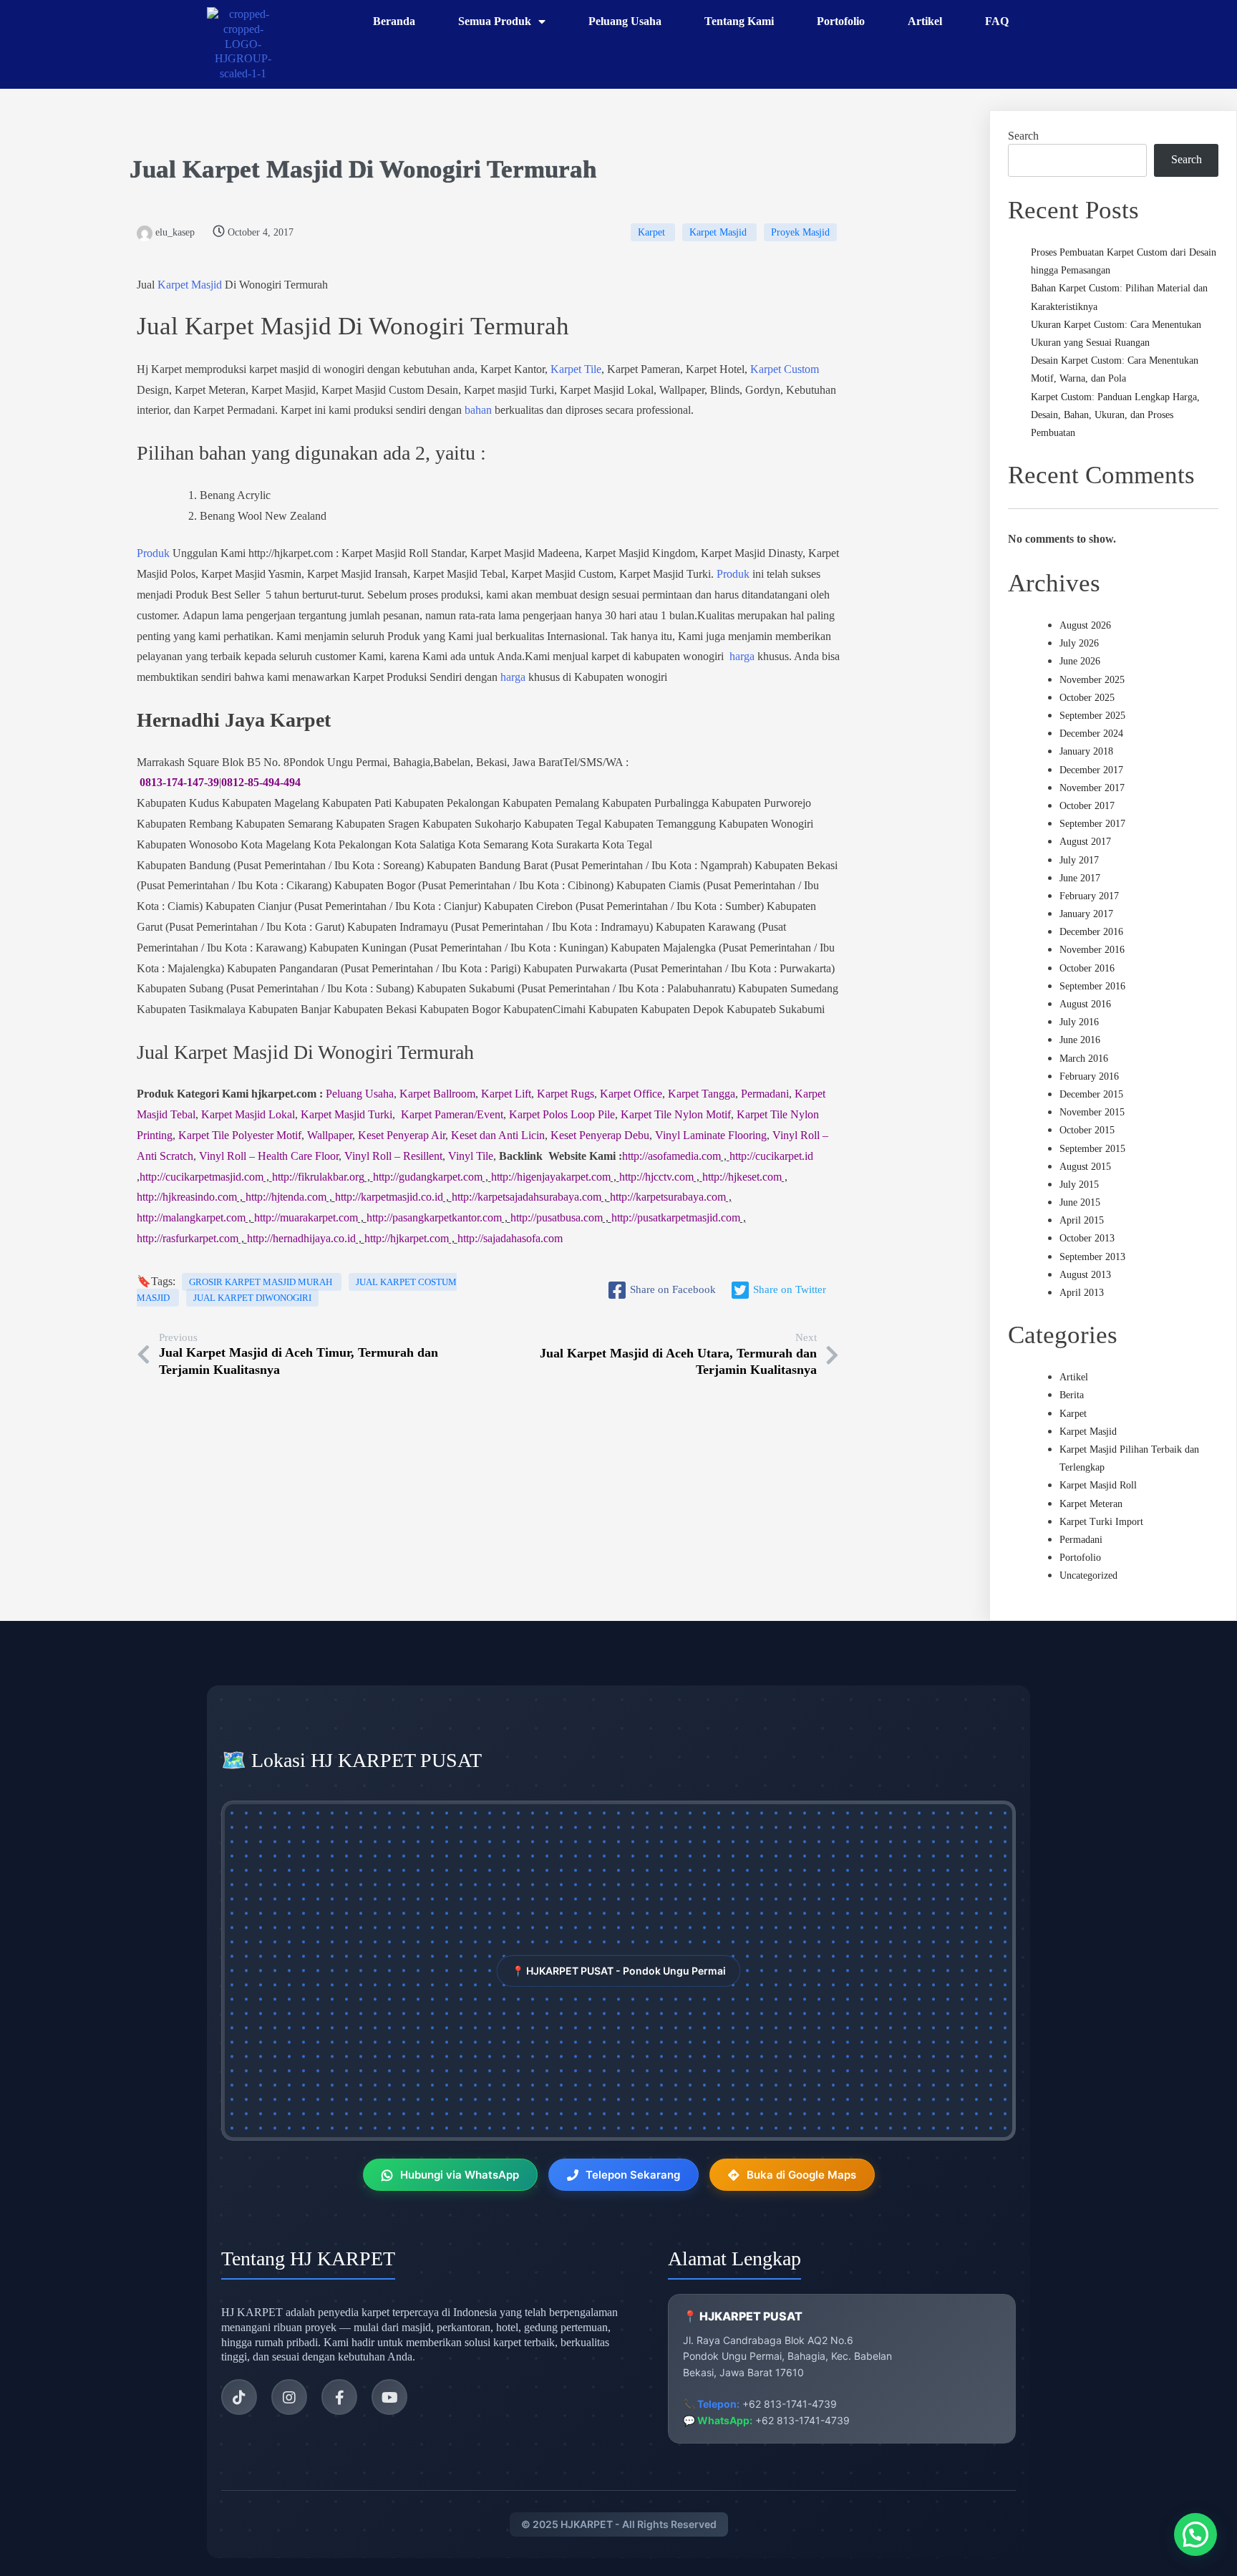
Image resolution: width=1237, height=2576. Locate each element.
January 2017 (1086, 914)
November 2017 (1092, 788)
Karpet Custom (785, 369)
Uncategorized (1088, 1575)
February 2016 (1089, 1076)
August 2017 (1085, 842)
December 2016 (1091, 932)
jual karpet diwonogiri (252, 1298)
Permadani (765, 1094)
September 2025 (1092, 716)
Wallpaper (330, 1135)
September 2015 (1092, 1149)
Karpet (653, 232)
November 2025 (1092, 680)
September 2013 (1092, 1257)
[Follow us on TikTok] (239, 2397)
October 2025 (1087, 698)
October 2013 (1087, 1238)
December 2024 (1091, 733)
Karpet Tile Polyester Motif (240, 1135)
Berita (1072, 1395)
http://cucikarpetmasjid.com (202, 1177)
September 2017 (1092, 824)
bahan (478, 410)
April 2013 (1082, 1293)
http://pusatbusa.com (557, 1217)
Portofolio (1080, 1558)
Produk (153, 553)
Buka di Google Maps (801, 2175)
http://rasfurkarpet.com (188, 1238)
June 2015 (1080, 1202)
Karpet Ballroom (437, 1094)
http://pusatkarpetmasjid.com (676, 1217)
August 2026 (1085, 625)
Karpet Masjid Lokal (248, 1114)
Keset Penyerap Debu (600, 1135)
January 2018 (1086, 751)
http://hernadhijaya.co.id (301, 1238)
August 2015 (1085, 1167)
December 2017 (1091, 770)
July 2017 (1079, 860)
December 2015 (1091, 1094)
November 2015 (1092, 1112)
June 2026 (1080, 661)
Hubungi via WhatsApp (460, 2175)
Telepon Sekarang (633, 2175)
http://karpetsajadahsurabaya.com (527, 1197)
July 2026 (1079, 643)
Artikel (1074, 1377)
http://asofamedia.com (671, 1156)
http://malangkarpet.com (191, 1217)
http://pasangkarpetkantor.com (434, 1217)
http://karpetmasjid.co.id (389, 1197)
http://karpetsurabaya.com (668, 1197)
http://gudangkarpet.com (428, 1177)
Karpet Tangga (702, 1094)
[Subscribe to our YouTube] (389, 2397)
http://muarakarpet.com (306, 1217)
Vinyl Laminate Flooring (711, 1135)
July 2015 (1079, 1185)
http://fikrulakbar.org (318, 1177)
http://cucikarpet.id (771, 1156)
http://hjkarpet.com (407, 1238)
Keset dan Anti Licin (498, 1135)
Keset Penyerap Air (402, 1135)
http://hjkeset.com (742, 1177)
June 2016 (1080, 1040)
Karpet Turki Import (1101, 1522)
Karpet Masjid (262, 169)
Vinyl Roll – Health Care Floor (269, 1156)
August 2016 (1085, 1004)
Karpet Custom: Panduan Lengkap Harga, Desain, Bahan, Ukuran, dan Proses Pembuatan (1115, 415)
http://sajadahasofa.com (510, 1238)
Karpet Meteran (1091, 1504)
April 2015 (1082, 1220)
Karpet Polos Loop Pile (562, 1114)
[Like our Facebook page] (339, 2397)
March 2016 (1084, 1059)
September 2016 (1092, 986)
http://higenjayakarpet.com (551, 1177)
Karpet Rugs (566, 1094)
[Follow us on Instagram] (289, 2397)
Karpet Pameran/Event (452, 1114)
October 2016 (1087, 968)
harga (742, 656)
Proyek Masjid (800, 232)
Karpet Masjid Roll (1098, 1485)
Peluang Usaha (360, 1094)
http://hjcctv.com (656, 1177)
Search (1023, 136)
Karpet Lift (506, 1094)
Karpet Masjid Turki (346, 1114)
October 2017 (1087, 806)
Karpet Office (631, 1094)
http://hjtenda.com (286, 1197)
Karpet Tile (576, 369)
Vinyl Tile (471, 1156)
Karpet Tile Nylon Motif (676, 1114)
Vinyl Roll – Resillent (393, 1156)
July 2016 (1079, 1022)
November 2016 (1092, 950)
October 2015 (1087, 1130)
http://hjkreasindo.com (187, 1197)
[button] (1195, 2534)
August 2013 (1085, 1275)
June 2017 (1080, 878)
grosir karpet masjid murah (262, 1282)
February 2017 (1089, 896)
